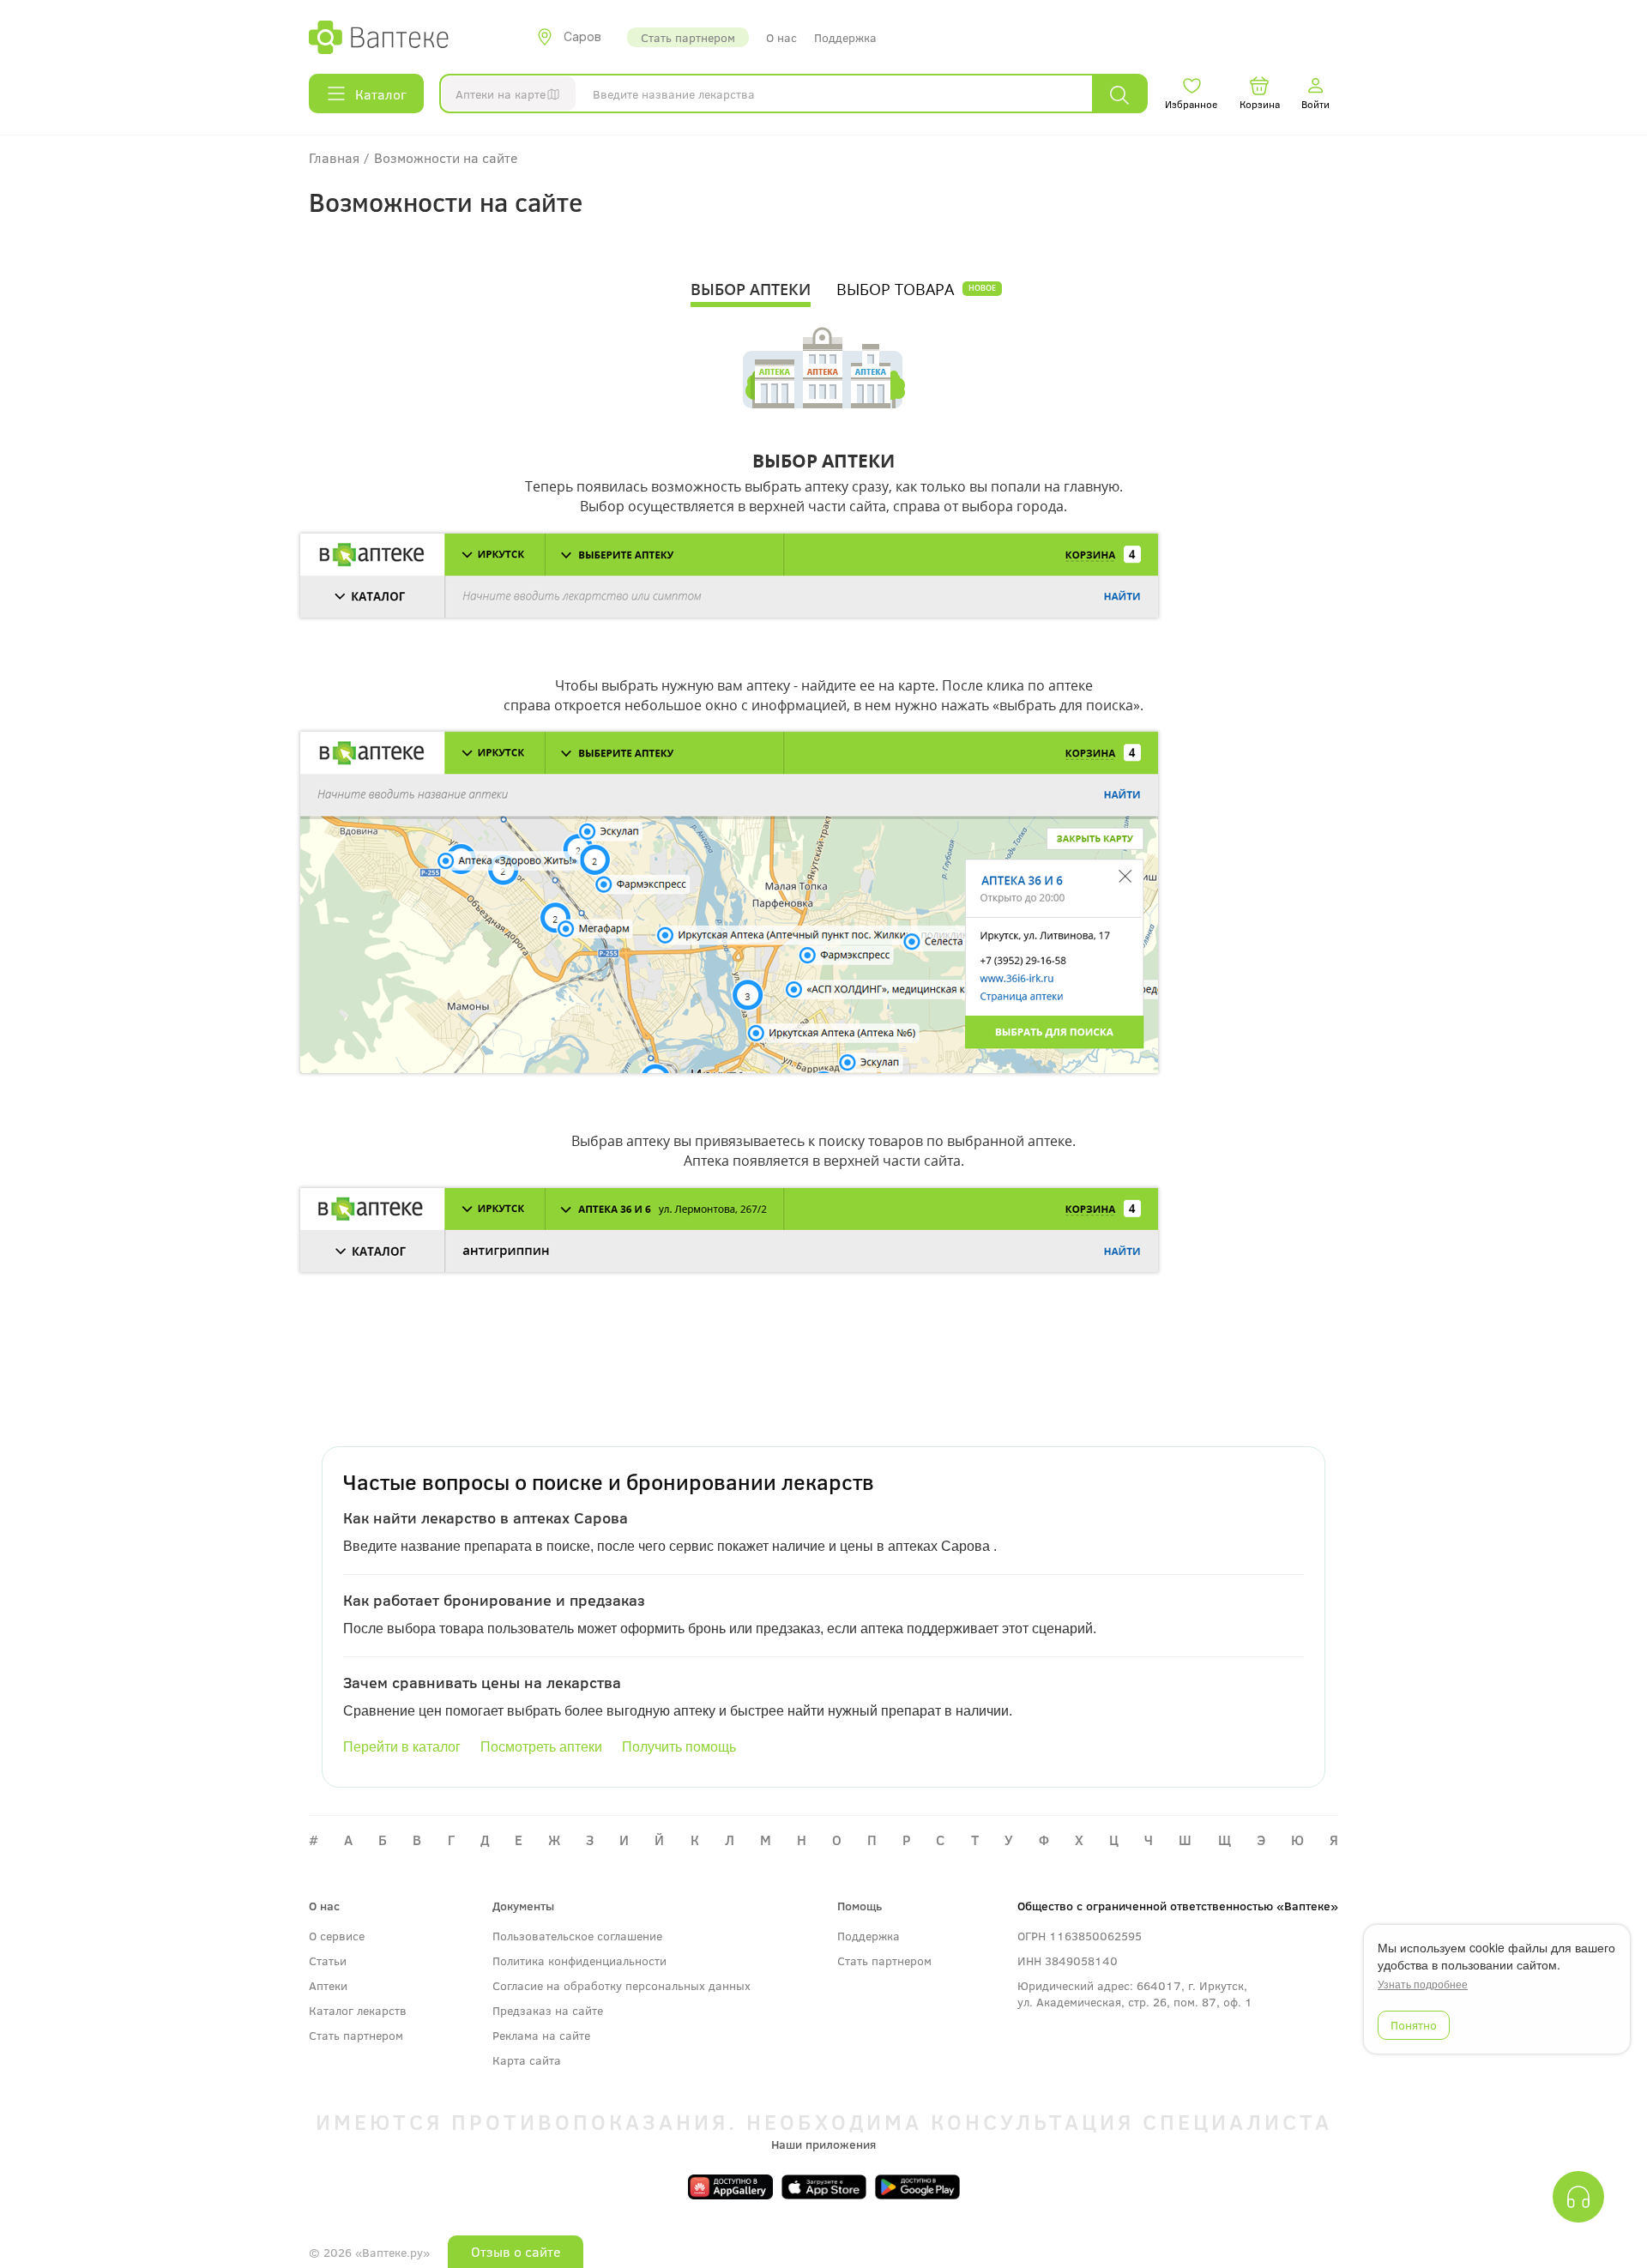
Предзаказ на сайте (548, 2010)
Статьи (328, 1960)
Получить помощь (679, 1747)
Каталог (381, 94)
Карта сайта (527, 2060)
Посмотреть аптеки (541, 1747)
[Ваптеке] (379, 37)
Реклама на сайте (541, 2035)
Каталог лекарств (358, 2010)
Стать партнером (688, 37)
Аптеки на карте (501, 94)
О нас (781, 37)
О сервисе (337, 1936)
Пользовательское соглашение (577, 1936)
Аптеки (328, 1985)
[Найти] (1119, 94)
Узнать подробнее (1423, 1984)
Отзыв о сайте (516, 2251)
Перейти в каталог (402, 1747)
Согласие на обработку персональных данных (621, 1985)
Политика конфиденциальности (579, 1960)
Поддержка (845, 37)
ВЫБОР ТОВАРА (895, 289)
